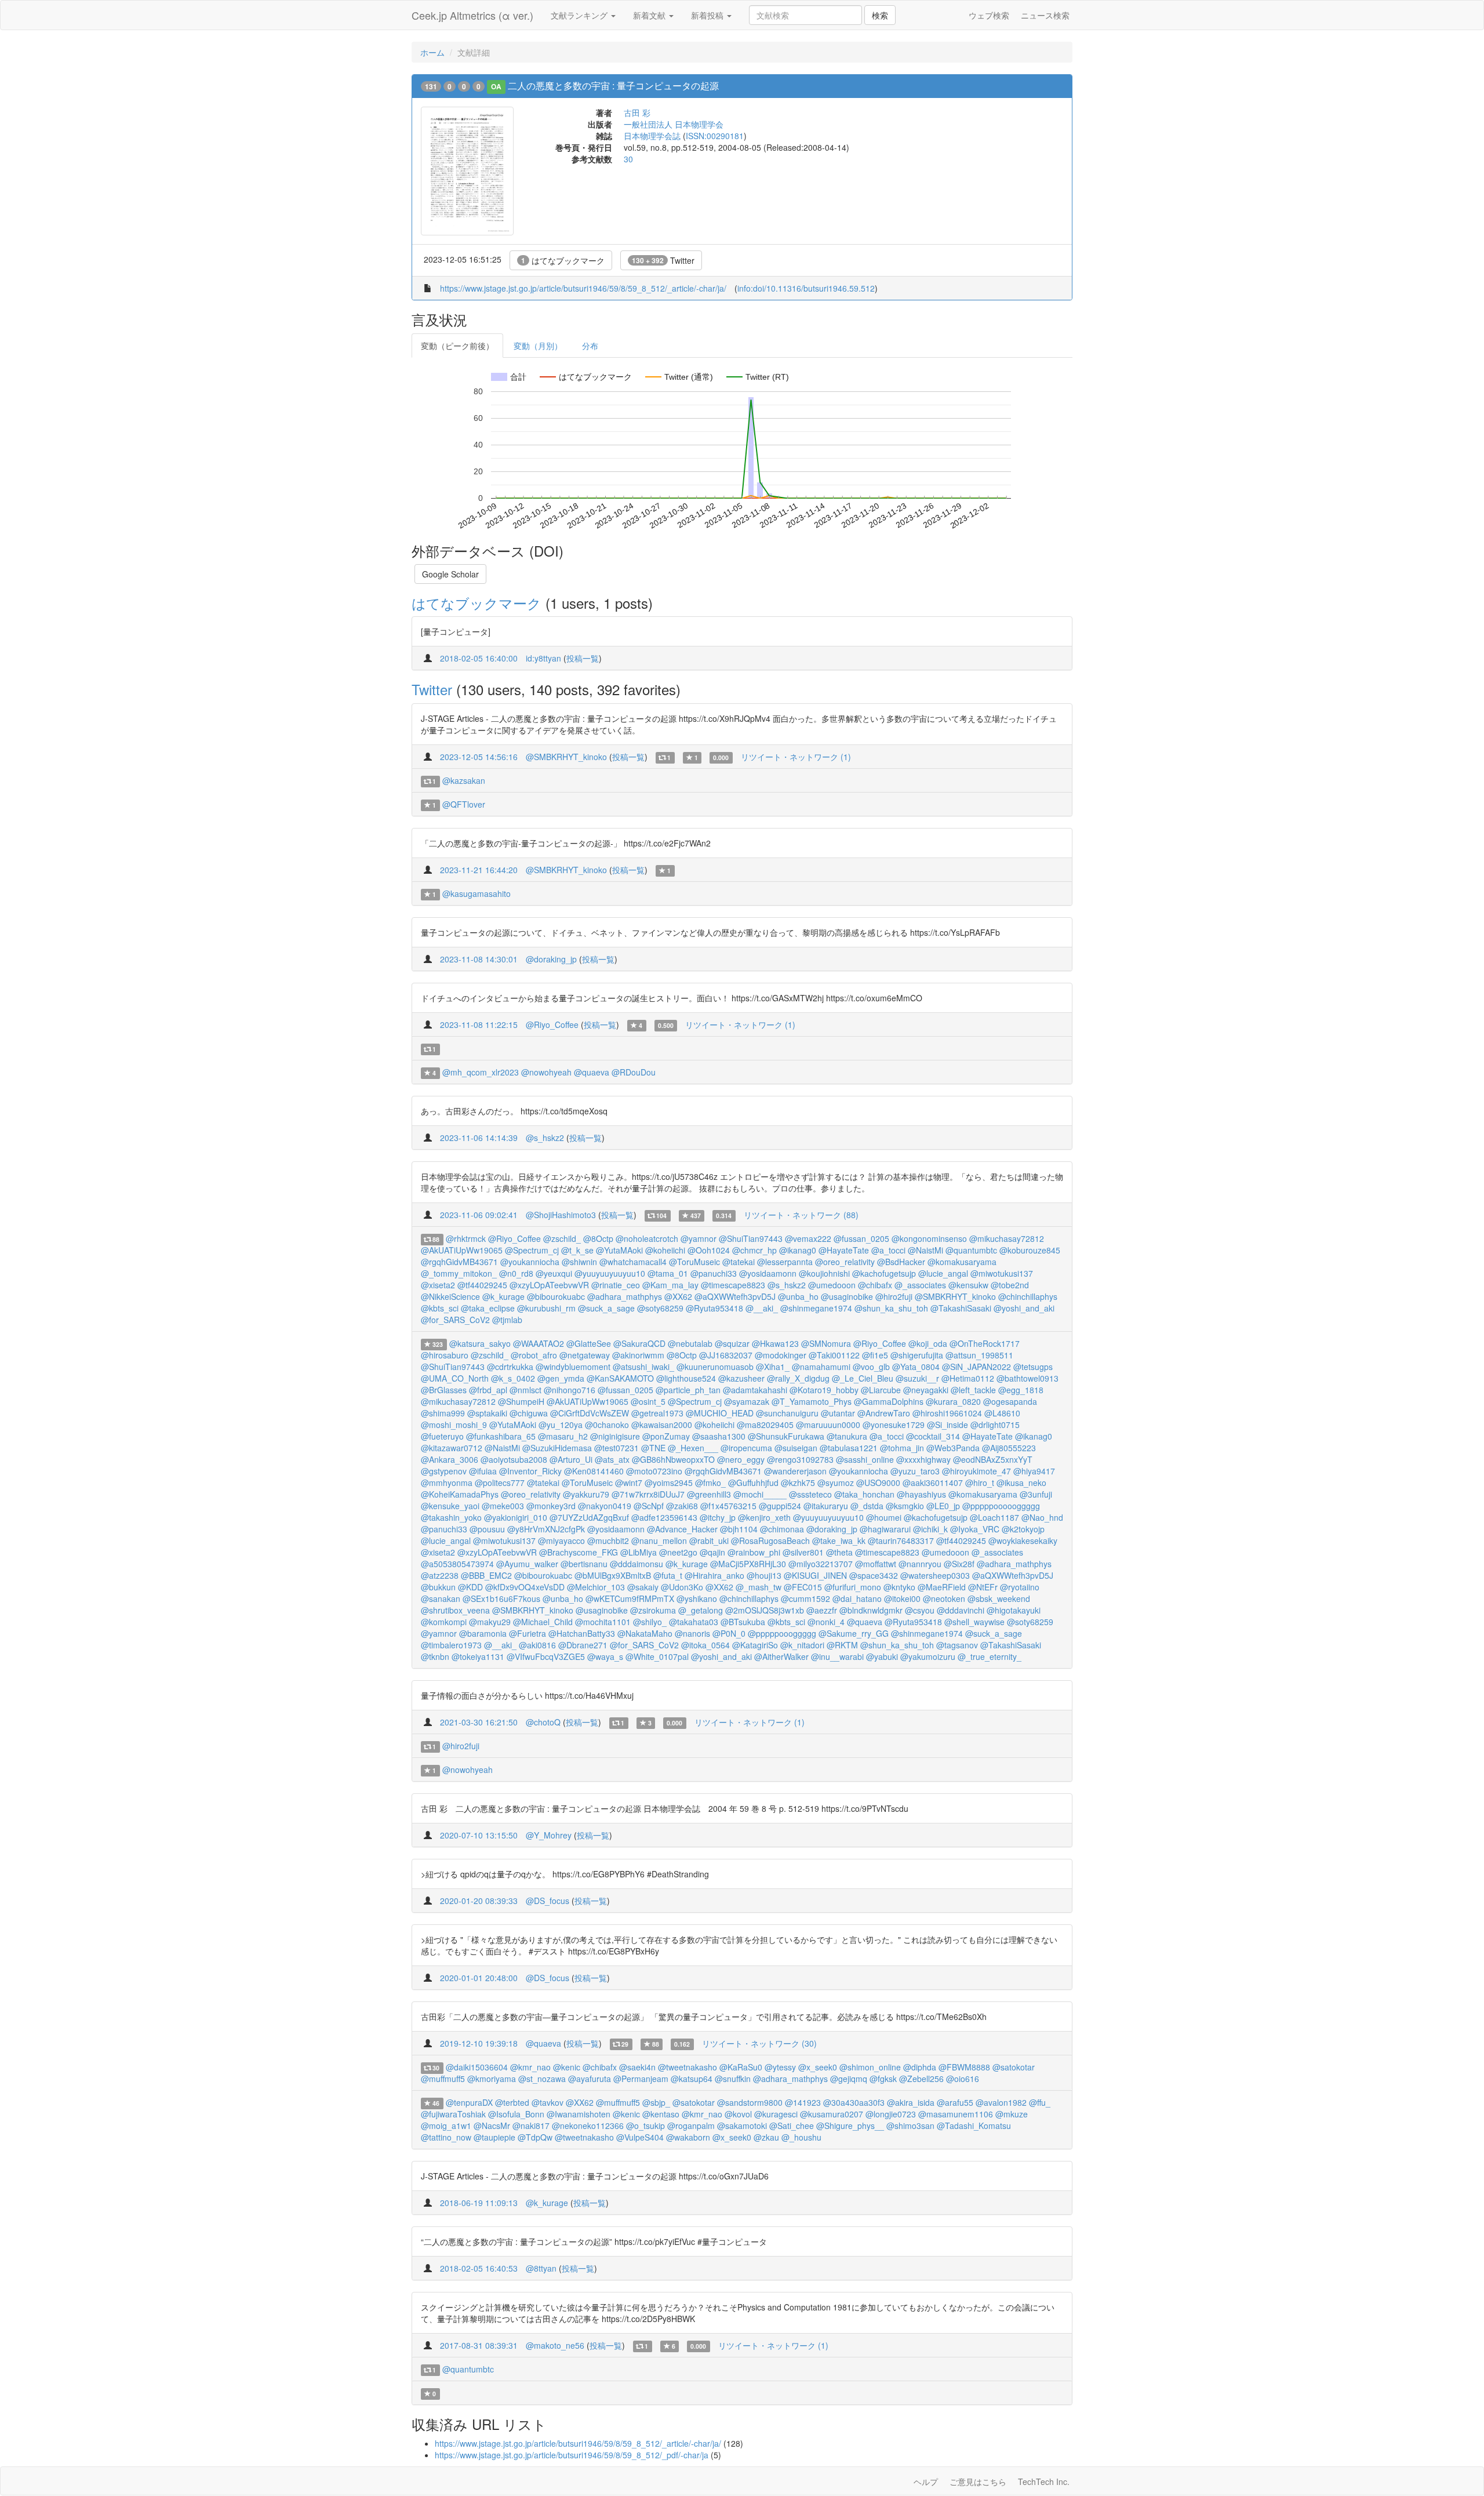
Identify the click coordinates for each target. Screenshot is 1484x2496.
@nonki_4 (826, 1622)
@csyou (920, 1610)
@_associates (920, 1285)
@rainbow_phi (754, 1552)
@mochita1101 (603, 1622)
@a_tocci (888, 1250)
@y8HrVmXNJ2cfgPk (546, 1529)
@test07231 (616, 1448)
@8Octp (598, 1238)
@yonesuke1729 (894, 1425)
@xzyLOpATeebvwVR (549, 1285)
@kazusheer (741, 1378)
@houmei (884, 1517)
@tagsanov (957, 1645)
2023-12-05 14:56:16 (479, 757)
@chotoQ (543, 1722)
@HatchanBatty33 (582, 1633)
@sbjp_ (656, 2102)
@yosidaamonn (768, 1273)
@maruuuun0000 (828, 1425)
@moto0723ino (654, 1471)
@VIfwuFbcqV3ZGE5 (546, 1656)
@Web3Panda (953, 1448)
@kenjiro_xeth (764, 1517)
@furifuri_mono (853, 1587)
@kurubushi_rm (546, 1308)
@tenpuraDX (469, 2102)
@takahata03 (694, 1622)
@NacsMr (492, 2126)
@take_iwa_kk (839, 1541)
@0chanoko (607, 1425)
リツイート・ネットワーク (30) (759, 2043)
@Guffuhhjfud (753, 1483)
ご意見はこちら (978, 2482)
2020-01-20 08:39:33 (479, 1901)
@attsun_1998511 (979, 1355)
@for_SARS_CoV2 (455, 1320)
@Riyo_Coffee (552, 1024)
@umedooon (832, 1285)
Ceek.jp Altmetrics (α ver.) (472, 15)
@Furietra (528, 1633)
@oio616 (963, 2079)
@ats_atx (612, 1459)
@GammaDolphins (889, 1401)
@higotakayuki (1014, 1610)
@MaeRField (942, 1587)
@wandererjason (795, 1471)
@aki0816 (537, 1645)
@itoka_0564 (705, 1645)
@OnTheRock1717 (985, 1343)
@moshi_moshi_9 (454, 1425)
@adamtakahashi (755, 1390)
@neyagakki (926, 1390)
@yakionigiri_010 (516, 1517)
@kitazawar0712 (452, 1448)
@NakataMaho (645, 1633)
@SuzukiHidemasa (557, 1448)
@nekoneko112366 (588, 2126)
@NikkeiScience (450, 1296)
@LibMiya (639, 1552)
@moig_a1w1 (446, 2126)
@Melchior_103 (596, 1587)
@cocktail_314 (933, 1436)
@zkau (766, 2137)
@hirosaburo (445, 1355)
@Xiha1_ (773, 1367)
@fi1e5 (875, 1355)
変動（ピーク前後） (457, 346)
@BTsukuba (743, 1622)
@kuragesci (776, 2114)
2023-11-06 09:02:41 (479, 1215)
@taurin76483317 (901, 1541)
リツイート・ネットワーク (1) (796, 757)
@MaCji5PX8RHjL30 (748, 1564)
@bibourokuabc (556, 1296)
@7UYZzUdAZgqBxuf (589, 1517)
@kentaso (661, 2114)
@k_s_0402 (513, 1378)
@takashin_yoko (451, 1517)
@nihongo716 (570, 1390)
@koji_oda (928, 1343)
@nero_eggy (741, 1459)
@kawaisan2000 (662, 1425)
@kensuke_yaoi (450, 1506)
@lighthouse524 (686, 1378)
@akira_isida (911, 2102)
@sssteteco (810, 1494)
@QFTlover (464, 804)
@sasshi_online (865, 1459)
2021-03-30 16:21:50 (479, 1722)
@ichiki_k (930, 1529)
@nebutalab (690, 1343)
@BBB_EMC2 (486, 1575)
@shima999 (443, 1413)
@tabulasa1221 (849, 1448)
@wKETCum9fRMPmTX (630, 1598)
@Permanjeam (641, 2079)
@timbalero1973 (451, 1645)
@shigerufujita (917, 1355)
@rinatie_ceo (616, 1285)
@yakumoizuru (928, 1656)
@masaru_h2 (563, 1436)
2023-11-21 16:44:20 (479, 870)
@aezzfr (822, 1610)
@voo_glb (871, 1367)
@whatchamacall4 (633, 1262)
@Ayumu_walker (527, 1564)
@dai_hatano (857, 1598)
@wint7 (629, 1483)
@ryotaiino (1020, 1587)
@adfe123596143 (664, 1517)
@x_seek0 (818, 2067)
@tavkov (548, 2102)
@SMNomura (826, 1343)
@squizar (732, 1343)
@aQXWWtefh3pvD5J (735, 1296)
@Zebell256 (921, 2079)
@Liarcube (881, 1390)
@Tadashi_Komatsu (974, 2126)
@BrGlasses (444, 1390)
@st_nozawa (542, 2079)
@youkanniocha (530, 1262)
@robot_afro (534, 1355)
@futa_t (668, 1575)
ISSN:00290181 (715, 136)
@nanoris (692, 1633)
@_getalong (701, 1610)
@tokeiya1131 (478, 1656)
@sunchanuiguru (787, 1413)
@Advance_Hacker (682, 1529)
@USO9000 (878, 1483)
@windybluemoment (573, 1367)
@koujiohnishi (824, 1273)
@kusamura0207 (832, 2114)
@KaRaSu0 (741, 2067)
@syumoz (836, 1483)
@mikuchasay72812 (1007, 1238)
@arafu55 (955, 2102)
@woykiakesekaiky (1023, 1541)
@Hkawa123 (775, 1343)
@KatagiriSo (755, 1645)
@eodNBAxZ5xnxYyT (993, 1459)
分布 (590, 346)
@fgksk (883, 2079)
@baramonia (483, 1633)
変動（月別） (538, 346)
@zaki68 (682, 1506)
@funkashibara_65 (501, 1436)
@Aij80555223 (1009, 1448)
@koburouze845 (1030, 1250)
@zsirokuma (653, 1610)
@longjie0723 (891, 2114)
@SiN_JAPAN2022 (976, 1367)
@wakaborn (688, 2137)
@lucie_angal (943, 1273)
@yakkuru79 (586, 1494)
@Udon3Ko (682, 1587)
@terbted (512, 2102)
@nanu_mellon (659, 1541)
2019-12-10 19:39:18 (479, 2043)
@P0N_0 (729, 1633)
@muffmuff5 (443, 2079)
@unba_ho (798, 1296)
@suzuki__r (917, 1378)
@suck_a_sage (606, 1308)
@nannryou (920, 1564)
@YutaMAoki (619, 1250)
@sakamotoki (742, 2126)
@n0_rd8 (516, 1273)
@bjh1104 (739, 1529)
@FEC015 (803, 1587)
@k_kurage (503, 1296)
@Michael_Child (543, 1622)
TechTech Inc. (1044, 2482)
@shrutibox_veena (455, 1610)
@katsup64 (692, 2079)
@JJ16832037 (726, 1355)
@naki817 (531, 2126)
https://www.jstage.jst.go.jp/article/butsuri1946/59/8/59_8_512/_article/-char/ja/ (583, 288)
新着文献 (650, 15)
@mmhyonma (447, 1483)
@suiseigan (796, 1448)
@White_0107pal (657, 1656)
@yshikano (697, 1598)
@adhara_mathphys (625, 1296)
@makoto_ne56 (555, 2345)
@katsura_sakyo (480, 1343)
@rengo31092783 (800, 1459)
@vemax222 (808, 1238)
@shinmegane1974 (816, 1308)
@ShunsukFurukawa (786, 1436)
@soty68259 (660, 1308)
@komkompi (444, 1622)
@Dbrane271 (583, 1645)
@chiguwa (529, 1413)
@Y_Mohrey (549, 1835)
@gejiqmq (849, 2079)
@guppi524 (780, 1506)
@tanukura (847, 1436)
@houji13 (764, 1575)
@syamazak (747, 1401)
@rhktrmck (466, 1238)
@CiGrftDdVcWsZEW (590, 1413)
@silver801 (803, 1552)
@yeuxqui (554, 1273)
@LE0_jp (943, 1506)
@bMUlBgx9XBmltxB (613, 1575)
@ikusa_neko (1021, 1483)
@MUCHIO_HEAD (720, 1413)
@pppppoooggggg (782, 1633)
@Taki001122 (834, 1355)
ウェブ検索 (989, 15)
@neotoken (944, 1598)
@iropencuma (746, 1448)
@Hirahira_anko (714, 1575)
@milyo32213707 (821, 1564)
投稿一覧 (583, 658)
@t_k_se (577, 1250)
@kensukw (968, 1285)
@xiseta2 (438, 1285)
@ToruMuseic (694, 1262)
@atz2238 (440, 1575)
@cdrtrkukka (510, 1367)
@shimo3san (910, 2126)
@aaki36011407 (933, 1483)
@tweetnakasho (688, 2067)
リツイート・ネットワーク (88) (801, 1215)
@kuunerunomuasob (715, 1367)
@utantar (838, 1413)
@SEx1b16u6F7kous (501, 1598)
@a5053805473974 (457, 1564)
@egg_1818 (1021, 1390)
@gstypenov (444, 1471)
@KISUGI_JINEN (815, 1575)
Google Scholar (450, 574)
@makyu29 (490, 1622)
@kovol (738, 2114)
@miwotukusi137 (1002, 1273)
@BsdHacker (901, 1262)
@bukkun (438, 1587)
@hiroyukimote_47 (976, 1471)
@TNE (653, 1448)
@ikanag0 (798, 1250)
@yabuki (882, 1656)
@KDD (470, 1587)
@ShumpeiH (521, 1401)
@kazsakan (464, 780)
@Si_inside (947, 1425)
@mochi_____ (760, 1494)
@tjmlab (507, 1320)
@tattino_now (446, 2137)
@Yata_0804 (916, 1367)
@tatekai (739, 1262)
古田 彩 (637, 112)
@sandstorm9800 (750, 2102)
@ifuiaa (483, 1471)
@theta (839, 1552)
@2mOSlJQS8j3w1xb (765, 1610)
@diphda (920, 2067)
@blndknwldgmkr (871, 1610)
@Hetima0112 (968, 1378)
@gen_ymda (561, 1378)
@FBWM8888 (964, 2067)
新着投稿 (708, 15)
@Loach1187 (994, 1517)
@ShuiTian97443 (751, 1238)
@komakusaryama (962, 1262)
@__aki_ (762, 1308)
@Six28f (959, 1564)
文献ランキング (580, 15)
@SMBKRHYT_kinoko (566, 757)
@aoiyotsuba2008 (514, 1459)
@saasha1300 (719, 1436)
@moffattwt (876, 1564)
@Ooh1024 (709, 1250)
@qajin (712, 1552)
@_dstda (867, 1506)
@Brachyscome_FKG (579, 1552)
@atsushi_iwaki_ (643, 1367)
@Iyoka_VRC (975, 1529)
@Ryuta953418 (714, 1308)
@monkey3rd (551, 1506)
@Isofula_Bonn (516, 2114)
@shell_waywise (974, 1622)
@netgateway (585, 1355)
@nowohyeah (546, 1072)
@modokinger (781, 1355)
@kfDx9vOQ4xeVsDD (525, 1587)
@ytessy (780, 2067)
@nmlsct (525, 1390)
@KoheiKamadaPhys (460, 1494)
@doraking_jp (551, 959)
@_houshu (801, 2137)
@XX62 (678, 1296)
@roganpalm (691, 2126)
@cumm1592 (805, 1598)
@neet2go (678, 1552)
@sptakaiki (487, 1413)
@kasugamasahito (477, 893)
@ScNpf (649, 1506)
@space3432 (874, 1575)
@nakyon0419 (605, 1506)
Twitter (663, 260)
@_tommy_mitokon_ (459, 1273)
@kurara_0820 (953, 1401)
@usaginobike (847, 1296)
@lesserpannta (785, 1262)
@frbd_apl (488, 1390)
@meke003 (503, 1506)
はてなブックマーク (563, 260)
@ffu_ (1040, 2102)
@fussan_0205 (861, 1238)
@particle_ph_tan (688, 1390)
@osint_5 (648, 1401)
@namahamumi (821, 1367)
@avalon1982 (1001, 2102)
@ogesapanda (1010, 1401)
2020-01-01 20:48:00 (479, 1978)
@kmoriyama (492, 2079)
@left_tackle (973, 1390)
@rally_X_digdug (798, 1378)
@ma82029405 (765, 1425)
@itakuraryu (826, 1506)
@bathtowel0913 (1027, 1378)
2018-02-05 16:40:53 (479, 2268)
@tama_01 (668, 1273)
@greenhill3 (709, 1494)
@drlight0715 (995, 1425)
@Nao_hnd (1042, 1517)
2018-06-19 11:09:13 (479, 2203)
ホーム (432, 52)
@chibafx (875, 1285)
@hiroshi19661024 (947, 1413)
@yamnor (699, 1238)
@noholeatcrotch (647, 1238)
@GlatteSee (589, 1343)
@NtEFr (983, 1587)
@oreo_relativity (845, 1262)
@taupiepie (494, 2137)
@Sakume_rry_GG (854, 1633)
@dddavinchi (961, 1610)
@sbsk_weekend (999, 1598)
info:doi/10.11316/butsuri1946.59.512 (806, 288)
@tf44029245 (482, 1285)
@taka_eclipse (488, 1308)
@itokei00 (902, 1598)
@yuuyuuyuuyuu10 (610, 1273)
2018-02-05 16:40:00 (479, 658)
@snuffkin (733, 2079)
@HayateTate (844, 1250)
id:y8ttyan (543, 658)
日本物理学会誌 (652, 136)
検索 (880, 15)
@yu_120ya (561, 1425)
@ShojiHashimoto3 (561, 1215)
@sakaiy (643, 1587)
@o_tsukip (645, 2126)
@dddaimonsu (636, 1564)
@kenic (567, 2067)
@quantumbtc (971, 1250)
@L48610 (1002, 1413)
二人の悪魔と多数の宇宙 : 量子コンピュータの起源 (613, 86)
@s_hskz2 (545, 1138)
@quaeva (592, 1072)
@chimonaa (782, 1529)
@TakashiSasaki (961, 1308)
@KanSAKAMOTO (620, 1378)
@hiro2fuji (894, 1296)
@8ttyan (541, 2268)
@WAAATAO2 (539, 1343)
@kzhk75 (798, 1483)
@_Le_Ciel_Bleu (863, 1378)
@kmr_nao (530, 2067)
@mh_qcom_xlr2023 (481, 1072)
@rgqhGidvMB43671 (459, 1262)
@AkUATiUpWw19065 (462, 1250)
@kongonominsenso (929, 1238)
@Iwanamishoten (579, 2114)
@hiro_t (980, 1483)
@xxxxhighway (923, 1459)
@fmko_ (710, 1483)
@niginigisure (615, 1436)
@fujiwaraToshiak (453, 2114)
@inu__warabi (837, 1656)
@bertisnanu (584, 1564)
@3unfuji (1036, 1494)
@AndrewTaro (884, 1413)
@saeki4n (637, 2067)
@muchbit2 (608, 1541)
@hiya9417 (1034, 1471)
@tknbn (435, 1656)
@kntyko (899, 1587)
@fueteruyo (442, 1436)
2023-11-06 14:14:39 (479, 1138)
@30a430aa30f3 (854, 2102)
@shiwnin (579, 1262)
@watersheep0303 (935, 1575)
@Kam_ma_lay (670, 1285)
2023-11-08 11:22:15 (479, 1024)
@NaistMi (925, 1250)
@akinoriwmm (638, 1355)
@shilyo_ (650, 1622)
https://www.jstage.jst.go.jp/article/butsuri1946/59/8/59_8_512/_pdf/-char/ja (572, 2455)
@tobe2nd (1010, 1285)
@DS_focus (548, 1901)
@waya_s (605, 1656)
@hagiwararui (885, 1529)
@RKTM (842, 1645)
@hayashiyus (921, 1494)
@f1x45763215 (728, 1506)
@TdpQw (535, 2137)
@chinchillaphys (1028, 1296)
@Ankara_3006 (450, 1459)
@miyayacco (561, 1541)
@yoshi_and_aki (1024, 1308)
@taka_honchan (864, 1494)
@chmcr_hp (754, 1250)
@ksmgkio (905, 1506)
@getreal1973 (657, 1413)
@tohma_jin (902, 1448)
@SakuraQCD (639, 1343)
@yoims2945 (669, 1483)
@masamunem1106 (956, 2114)
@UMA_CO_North (455, 1378)
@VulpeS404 (640, 2137)
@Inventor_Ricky (530, 1471)
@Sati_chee (792, 2126)
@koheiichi (665, 1250)
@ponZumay (666, 1436)
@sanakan (441, 1598)
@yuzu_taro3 (915, 1471)
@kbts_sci (440, 1308)
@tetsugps (1033, 1367)
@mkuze (1012, 2114)
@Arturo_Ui (571, 1459)
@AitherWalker (781, 1656)
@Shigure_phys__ (850, 2126)
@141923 (803, 2102)
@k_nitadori (802, 1645)
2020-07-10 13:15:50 (479, 1835)
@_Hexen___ (693, 1448)
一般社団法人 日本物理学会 (674, 124)
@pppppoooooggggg (1001, 1506)
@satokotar (1014, 2067)
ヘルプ (926, 2482)
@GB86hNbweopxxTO (673, 1459)
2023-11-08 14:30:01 (479, 959)
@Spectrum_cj (532, 1250)
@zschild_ (562, 1238)
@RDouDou (634, 1072)
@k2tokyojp (1023, 1529)
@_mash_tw (759, 1587)
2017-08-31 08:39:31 (479, 2345)
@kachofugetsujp (884, 1273)
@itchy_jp (718, 1517)
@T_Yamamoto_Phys (812, 1401)
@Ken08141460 (594, 1471)
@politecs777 (500, 1483)
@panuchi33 (714, 1273)
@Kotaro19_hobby (824, 1390)
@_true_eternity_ (990, 1656)
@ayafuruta (590, 2079)
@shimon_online (870, 2067)
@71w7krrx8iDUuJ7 (648, 1494)
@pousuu (487, 1529)
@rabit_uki (709, 1541)
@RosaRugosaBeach (770, 1541)
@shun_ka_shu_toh (891, 1308)
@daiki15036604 (477, 2067)
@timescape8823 (733, 1285)
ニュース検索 (1045, 15)
